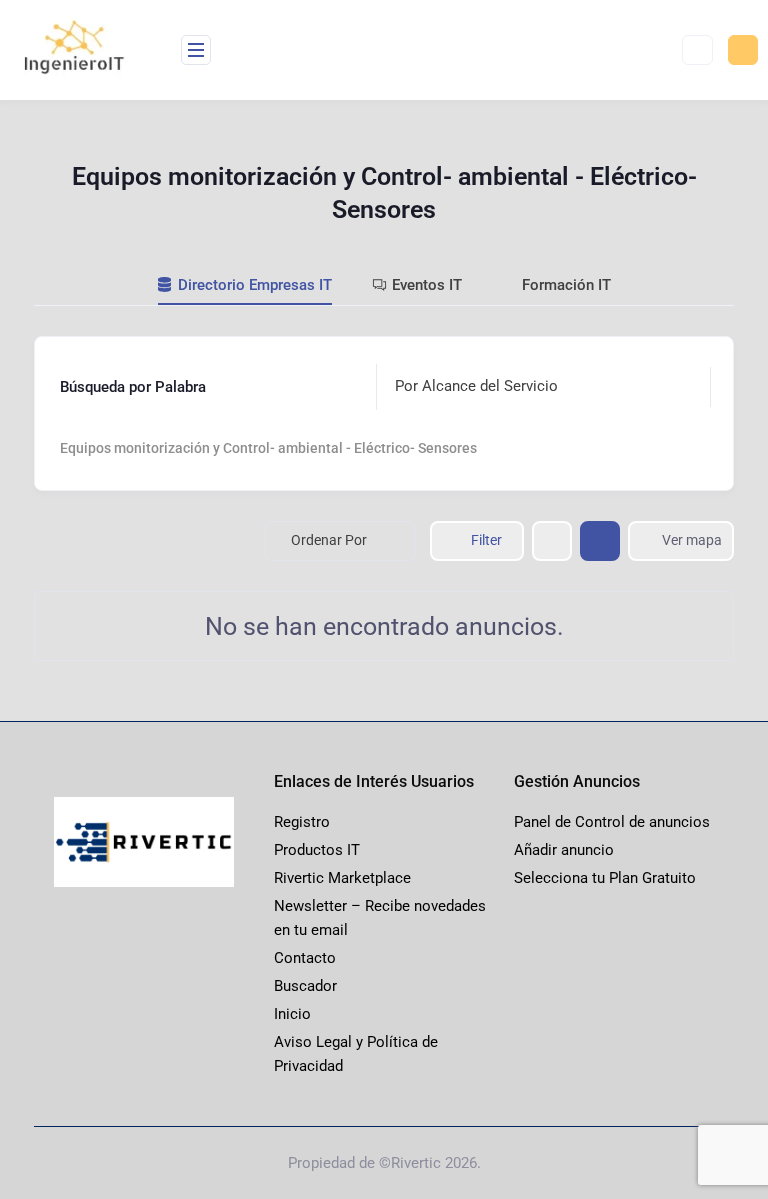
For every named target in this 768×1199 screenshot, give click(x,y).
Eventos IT (427, 285)
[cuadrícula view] (552, 541)
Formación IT (566, 285)
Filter (486, 540)
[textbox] (476, 386)
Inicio (292, 1014)
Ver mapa (692, 540)
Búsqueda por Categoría (140, 448)
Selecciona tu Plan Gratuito (605, 878)
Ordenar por (329, 540)
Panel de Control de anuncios (612, 822)
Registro (302, 822)
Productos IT (317, 850)
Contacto (305, 958)
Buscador (305, 986)
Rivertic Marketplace (342, 878)
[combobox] (538, 387)
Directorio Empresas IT (255, 285)
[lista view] (600, 541)
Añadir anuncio (564, 850)
